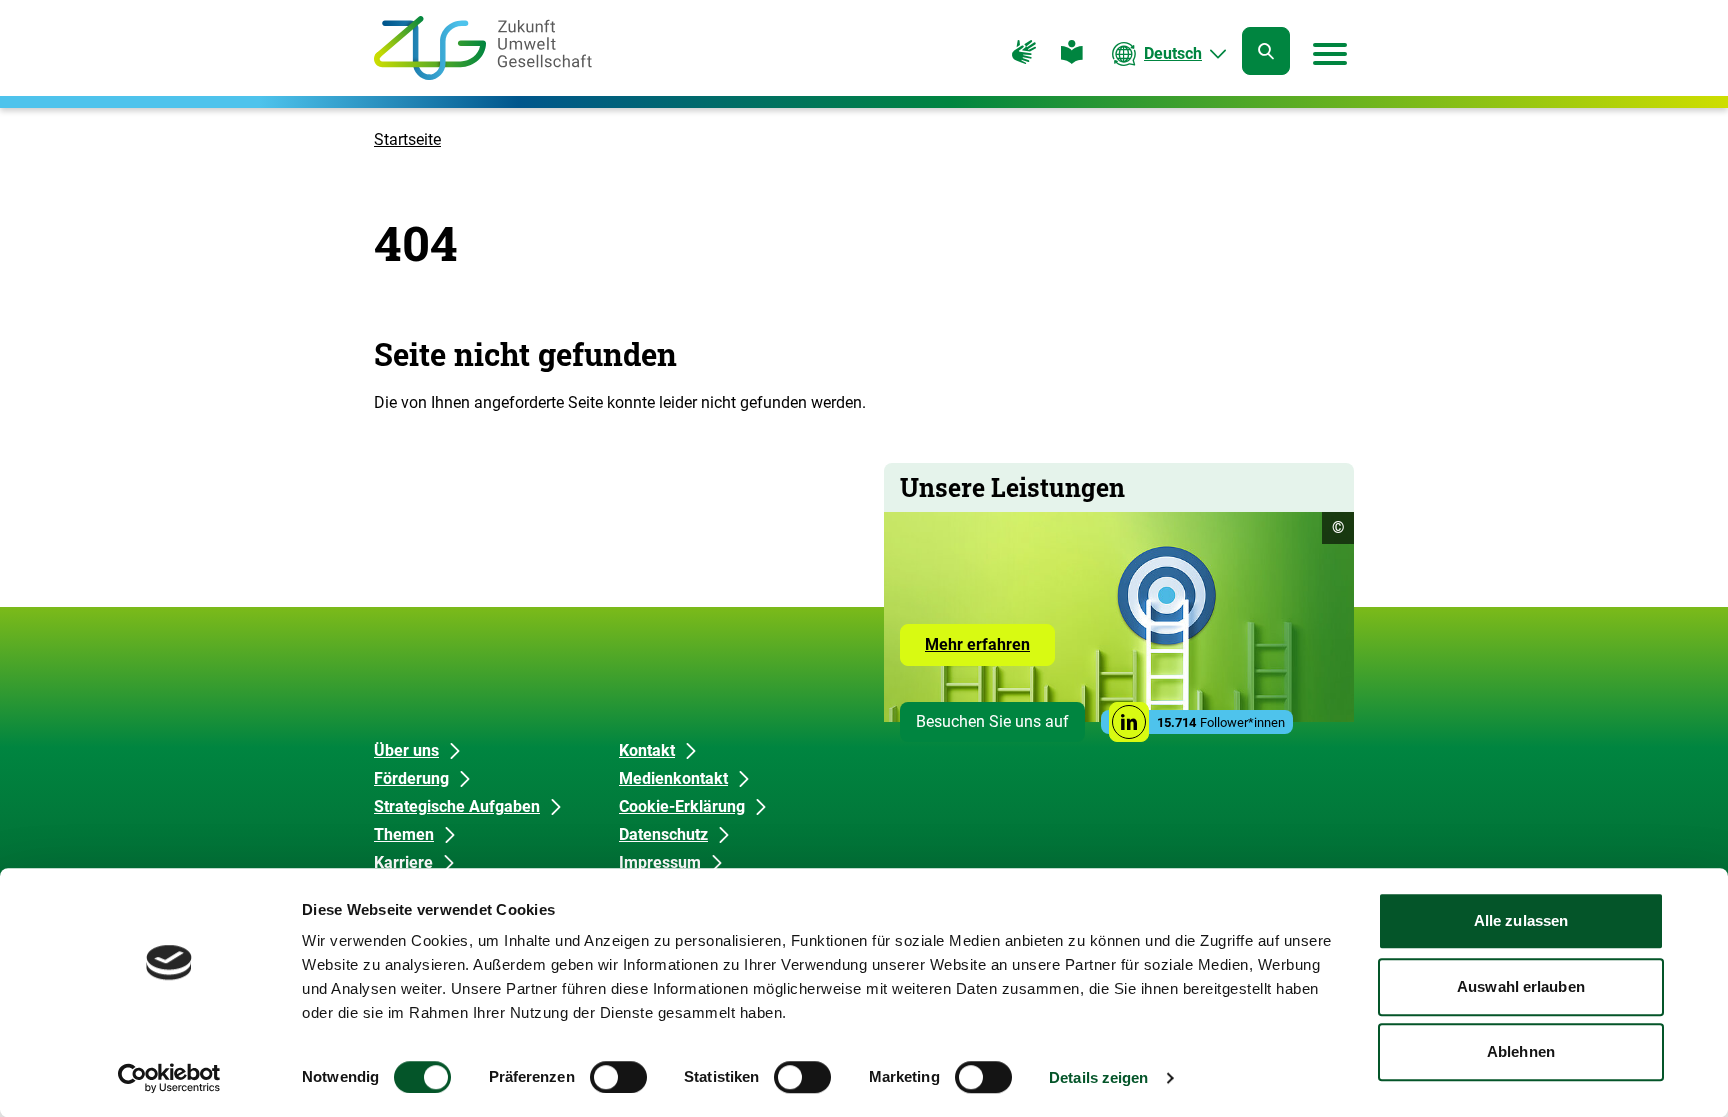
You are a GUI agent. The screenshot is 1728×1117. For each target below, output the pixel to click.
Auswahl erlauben (1521, 986)
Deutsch (1173, 53)
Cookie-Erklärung (682, 806)
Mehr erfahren (990, 650)
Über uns (406, 750)
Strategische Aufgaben (457, 806)
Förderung (411, 778)
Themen (404, 834)
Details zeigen (1098, 1077)
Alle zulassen (1521, 920)
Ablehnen (1521, 1051)
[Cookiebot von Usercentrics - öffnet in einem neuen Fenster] (169, 1078)
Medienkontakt (673, 778)
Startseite (407, 139)
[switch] (618, 1077)
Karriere (403, 862)
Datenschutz (663, 834)
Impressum (660, 862)
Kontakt (647, 750)
